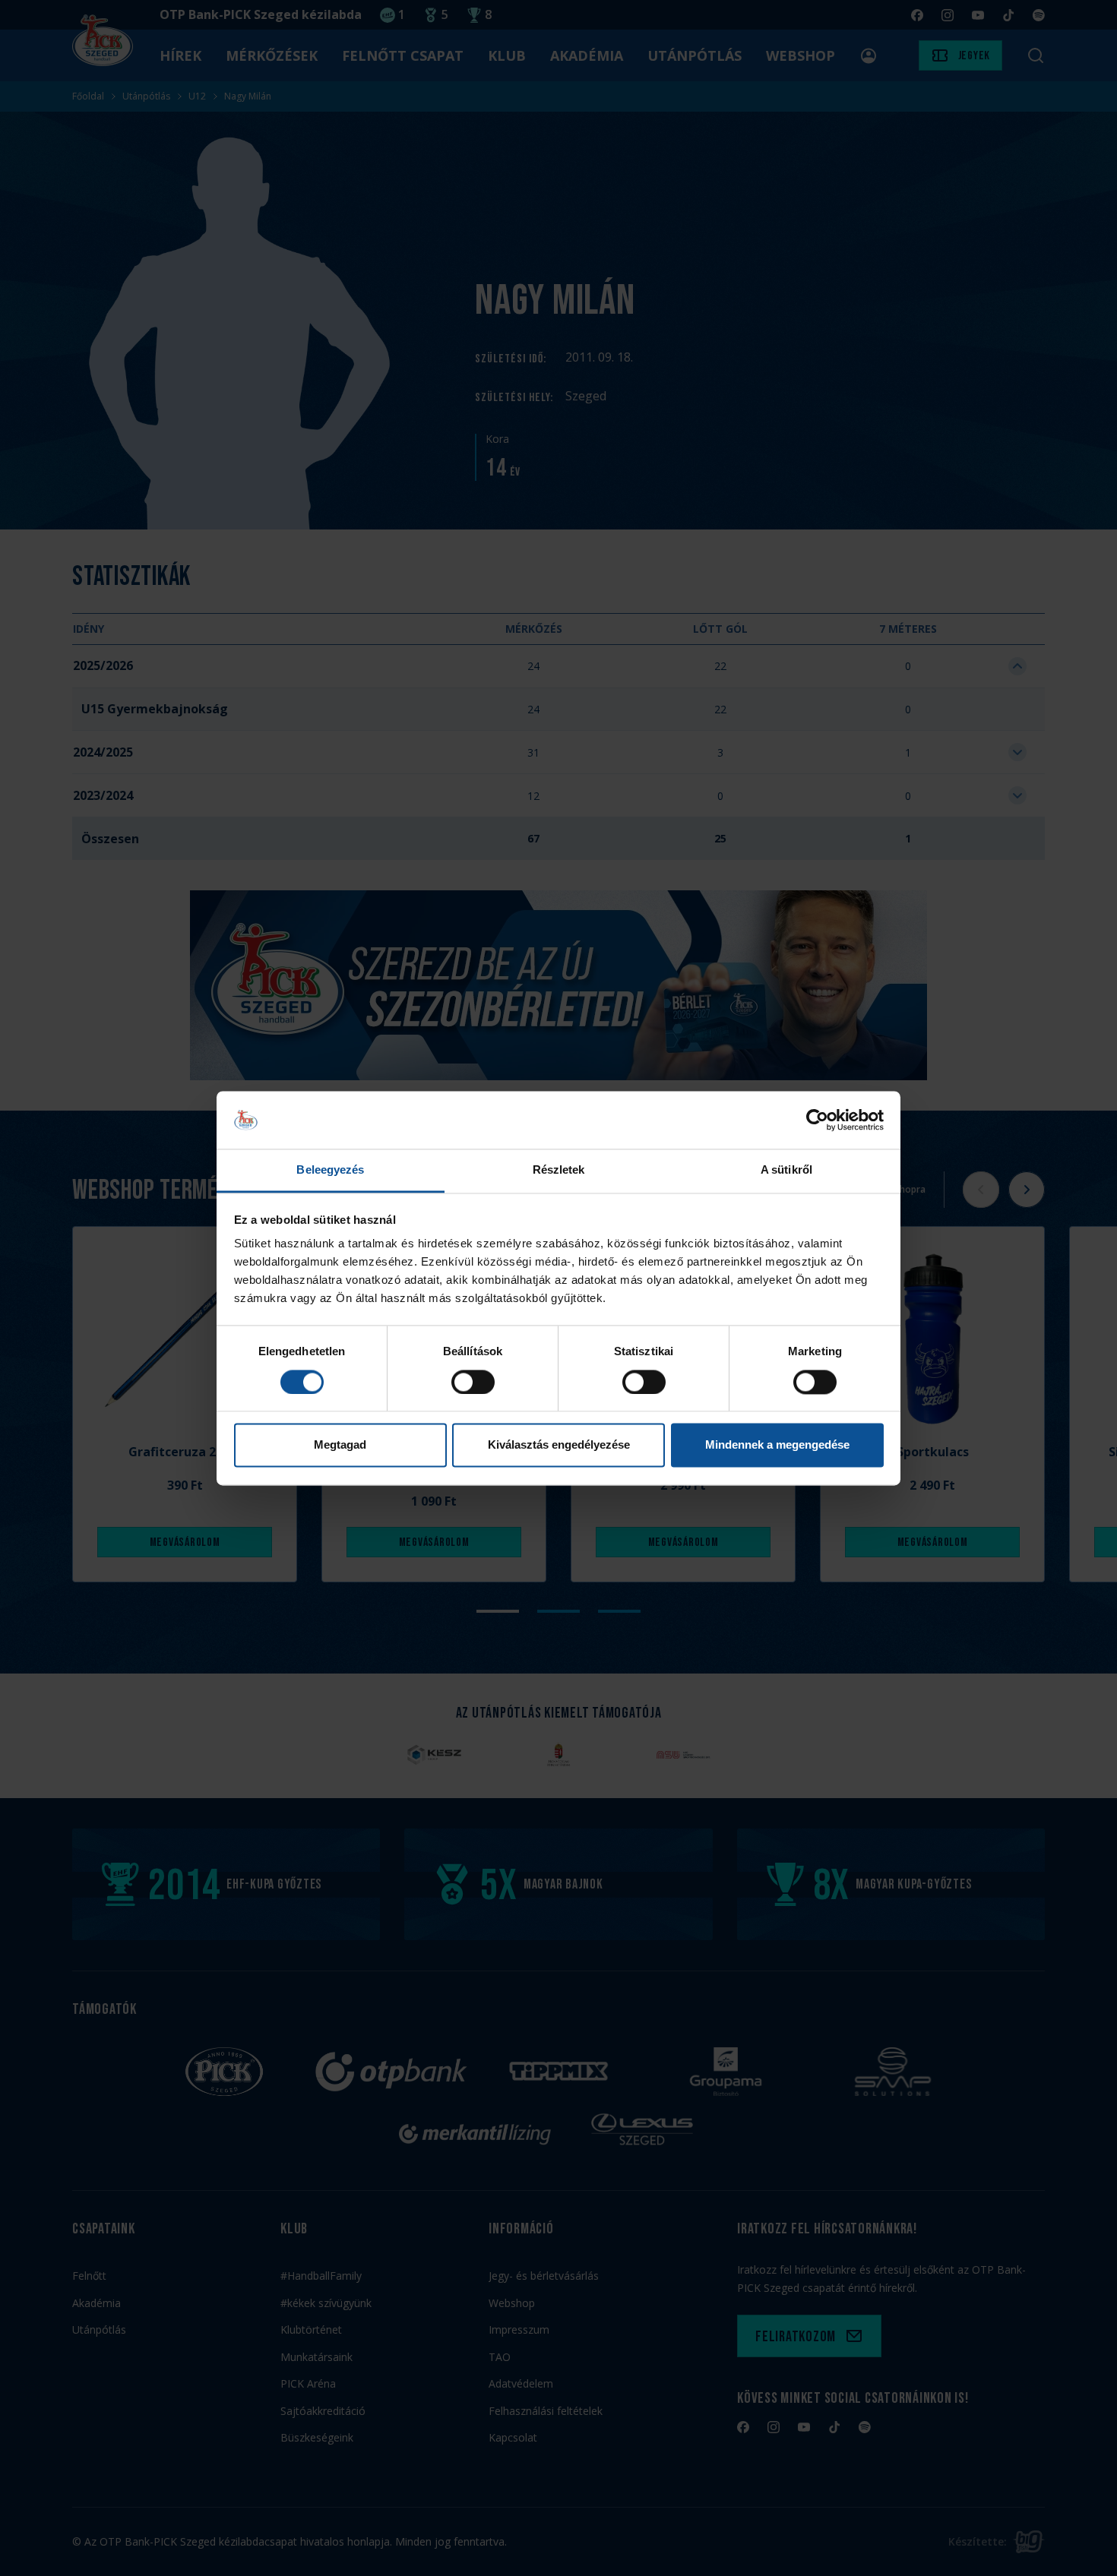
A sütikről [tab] (786, 1170)
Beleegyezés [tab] (330, 1170)
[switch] (473, 1382)
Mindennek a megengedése (777, 1445)
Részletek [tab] (559, 1170)
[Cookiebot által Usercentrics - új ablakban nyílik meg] (817, 1120)
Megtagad (340, 1445)
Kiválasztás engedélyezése (559, 1445)
